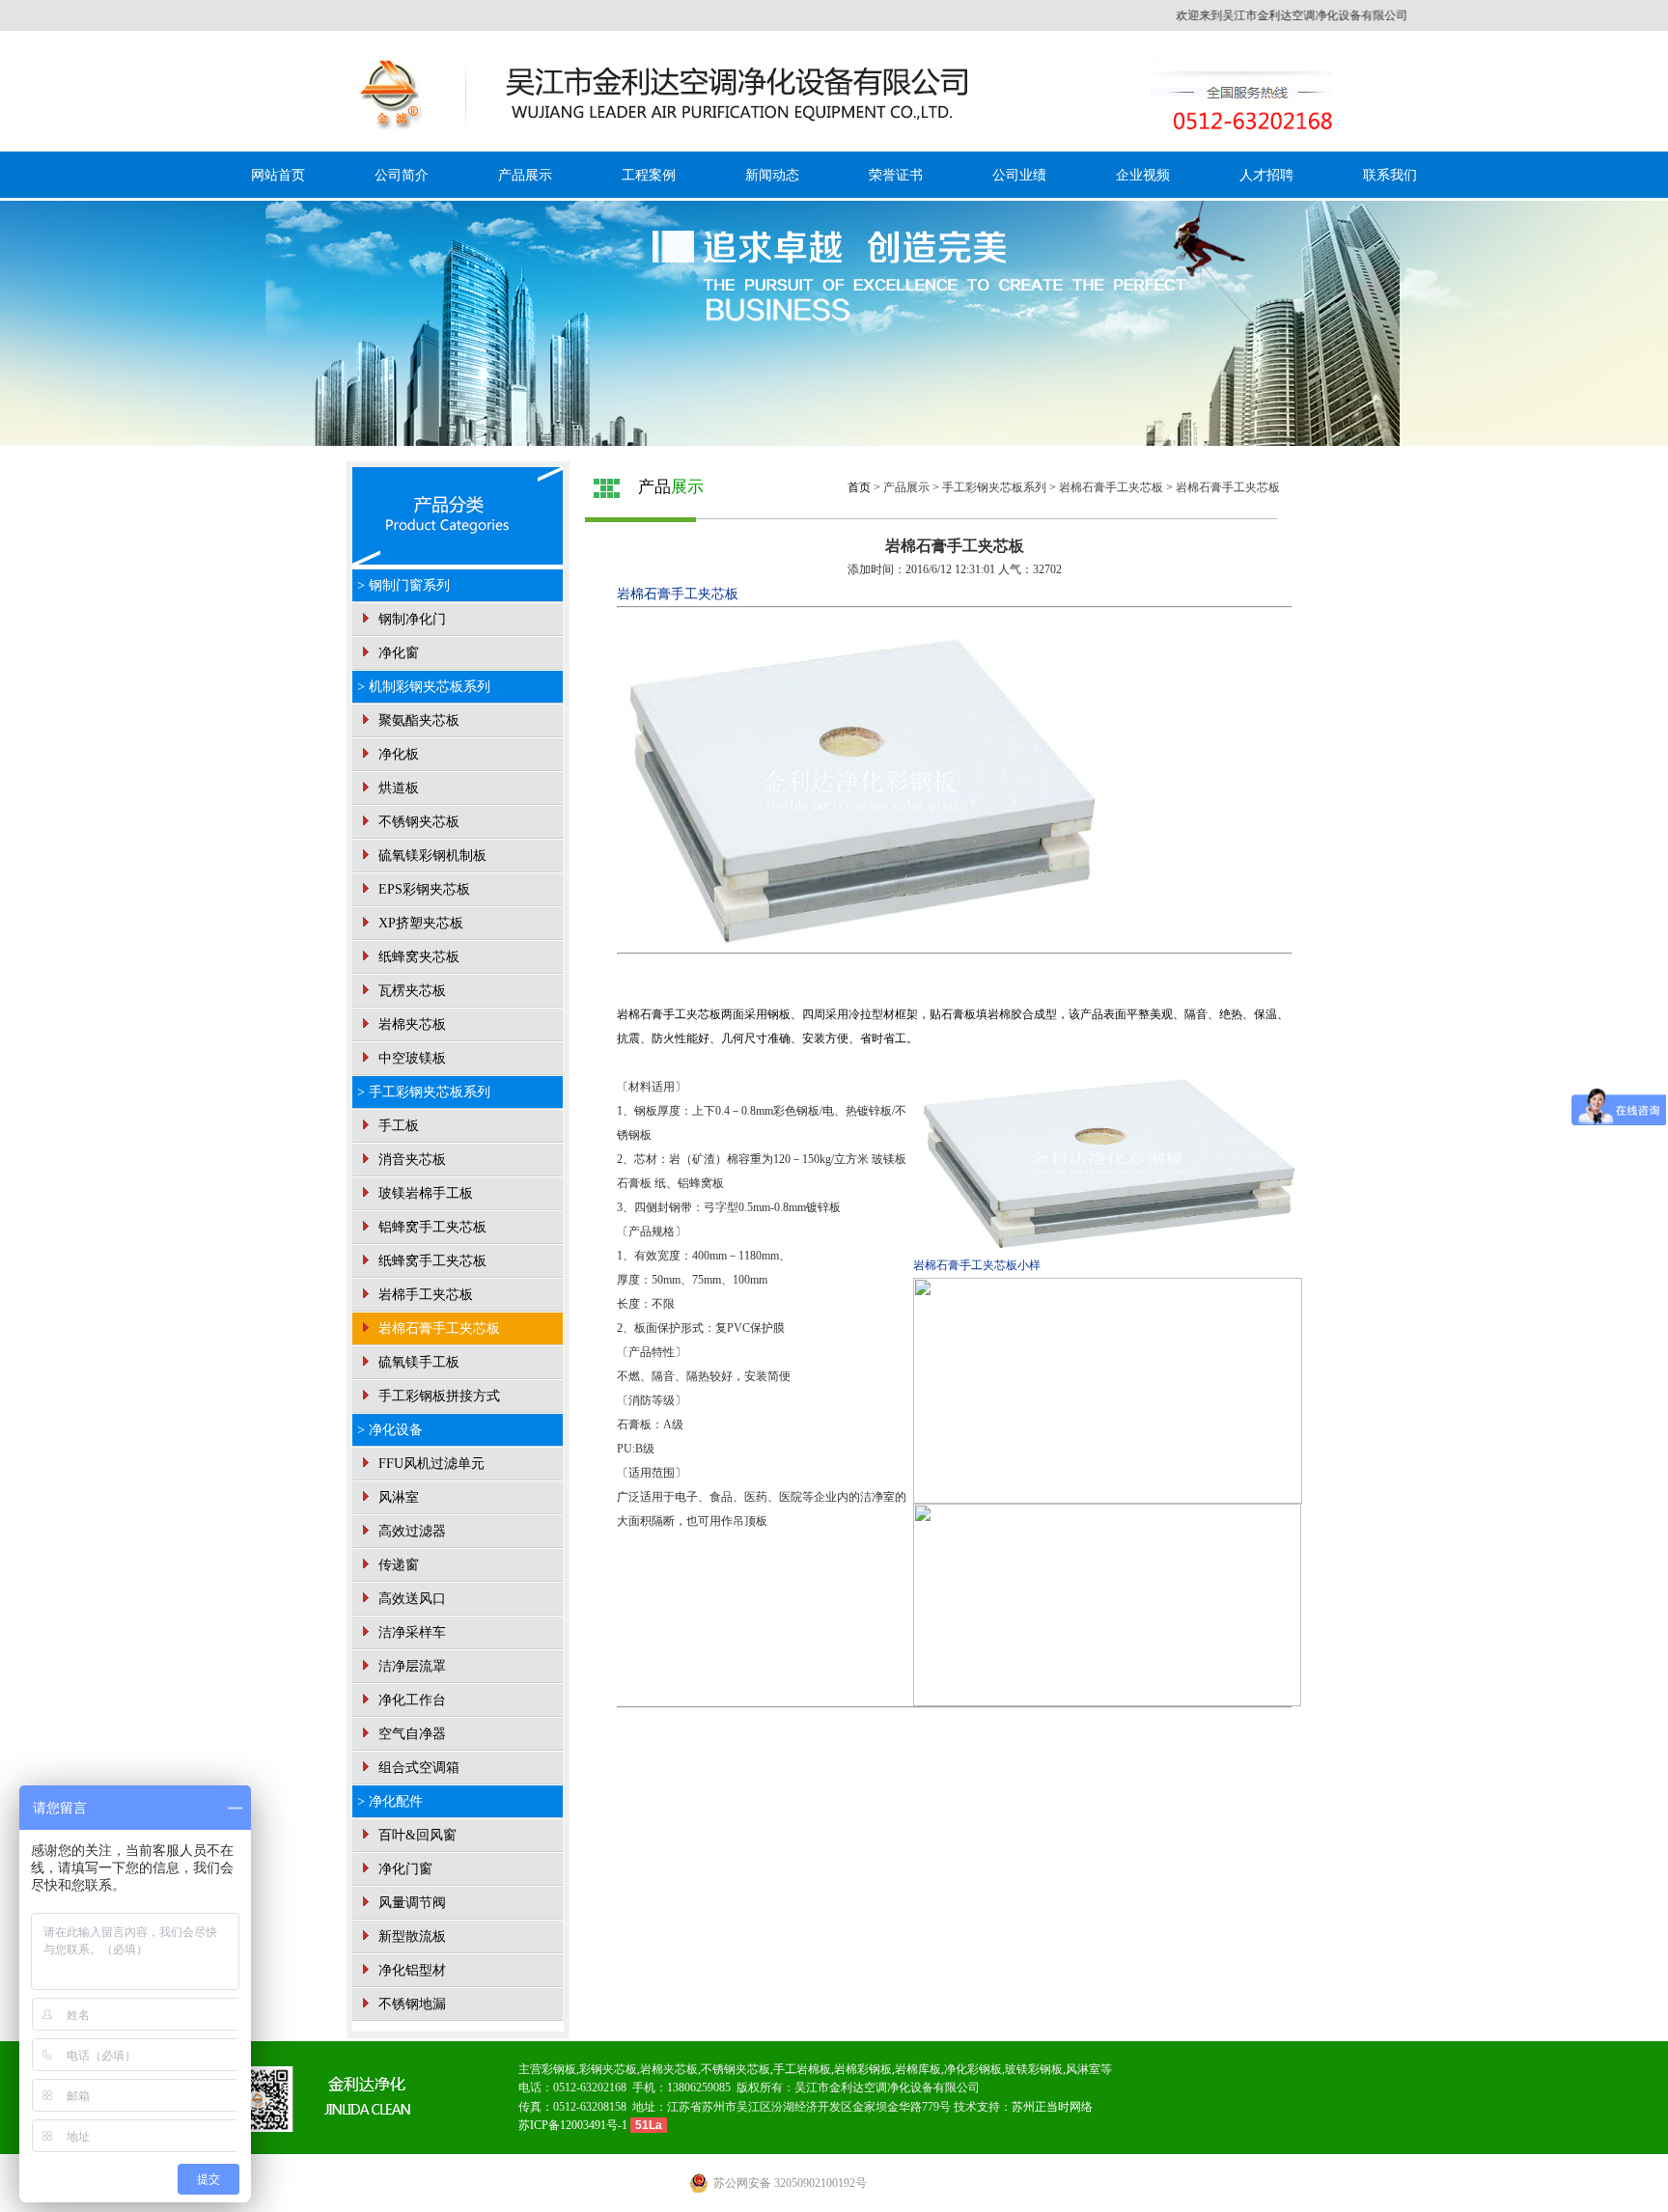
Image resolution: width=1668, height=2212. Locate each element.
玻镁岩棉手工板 (424, 1193)
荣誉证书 (896, 175)
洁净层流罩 (410, 1666)
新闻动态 (772, 175)
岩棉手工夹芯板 (424, 1295)
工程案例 (649, 175)
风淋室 (397, 1497)
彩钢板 (559, 2069)
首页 (859, 487)
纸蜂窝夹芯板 (417, 957)
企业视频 (1143, 175)
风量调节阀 (410, 1903)
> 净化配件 (390, 1801)
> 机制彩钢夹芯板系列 (424, 687)
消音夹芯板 (410, 1160)
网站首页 (278, 175)
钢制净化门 (410, 619)
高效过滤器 (410, 1531)
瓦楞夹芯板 (410, 991)
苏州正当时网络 (1052, 2107)
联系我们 (1390, 175)
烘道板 (397, 788)
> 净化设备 (390, 1430)
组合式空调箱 (417, 1768)
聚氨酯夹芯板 (417, 720)
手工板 (397, 1126)
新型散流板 (410, 1936)
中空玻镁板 (410, 1058)
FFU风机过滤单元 (430, 1464)
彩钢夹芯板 (608, 2069)
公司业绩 (1019, 175)
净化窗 (397, 653)
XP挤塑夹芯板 (419, 923)
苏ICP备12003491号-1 (574, 2125)
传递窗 (397, 1565)
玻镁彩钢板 (1034, 2069)
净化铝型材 (410, 1970)
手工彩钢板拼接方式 (437, 1396)
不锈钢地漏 (410, 2004)
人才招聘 (1266, 175)
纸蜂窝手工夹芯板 (431, 1261)
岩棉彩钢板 (863, 2069)
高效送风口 (410, 1599)
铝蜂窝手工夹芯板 (431, 1227)
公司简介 (402, 175)
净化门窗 (403, 1869)
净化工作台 (410, 1700)
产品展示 (525, 175)
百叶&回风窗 (416, 1835)
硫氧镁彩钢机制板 (431, 856)
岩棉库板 (918, 2069)
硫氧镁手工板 (417, 1362)
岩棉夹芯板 (410, 1024)
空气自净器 (410, 1734)
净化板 (397, 754)
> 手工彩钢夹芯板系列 (424, 1092)
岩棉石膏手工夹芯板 (437, 1328)
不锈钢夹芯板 (417, 822)
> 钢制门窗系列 (403, 585)
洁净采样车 (410, 1632)
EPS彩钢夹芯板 (422, 889)
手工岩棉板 (802, 2069)
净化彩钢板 (973, 2069)
